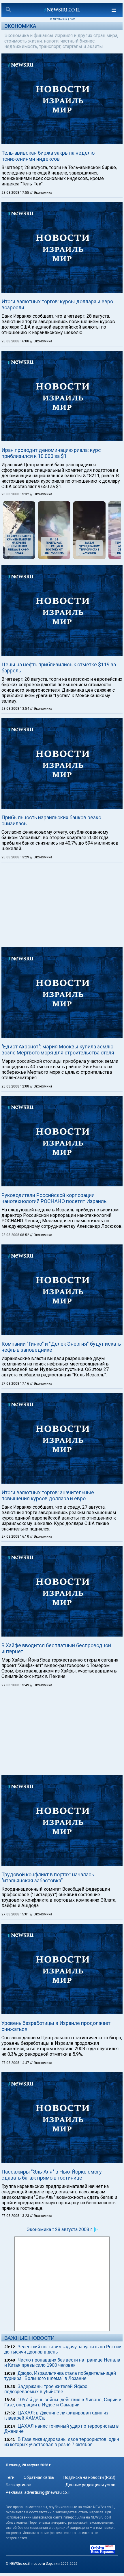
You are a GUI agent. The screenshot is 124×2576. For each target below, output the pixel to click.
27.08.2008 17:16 (16, 1384)
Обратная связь (39, 2477)
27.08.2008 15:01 (16, 1914)
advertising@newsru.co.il (47, 2492)
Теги (10, 2477)
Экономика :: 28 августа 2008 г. (60, 2229)
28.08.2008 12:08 (16, 1086)
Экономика (20, 26)
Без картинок (18, 2485)
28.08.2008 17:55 (16, 193)
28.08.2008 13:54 (16, 709)
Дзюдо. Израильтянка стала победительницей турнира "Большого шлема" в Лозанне (60, 2376)
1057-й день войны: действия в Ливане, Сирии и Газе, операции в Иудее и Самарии (63, 2402)
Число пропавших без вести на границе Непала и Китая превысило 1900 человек (62, 2363)
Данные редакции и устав (90, 2485)
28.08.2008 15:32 (16, 494)
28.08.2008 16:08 (16, 341)
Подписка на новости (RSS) (89, 2477)
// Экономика (41, 193)
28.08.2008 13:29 (16, 857)
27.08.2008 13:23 (16, 2216)
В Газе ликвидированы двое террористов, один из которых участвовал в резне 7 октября (62, 2442)
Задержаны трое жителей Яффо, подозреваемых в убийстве (46, 2389)
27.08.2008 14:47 (16, 2063)
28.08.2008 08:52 (16, 1235)
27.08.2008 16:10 (16, 1537)
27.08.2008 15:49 (16, 1685)
